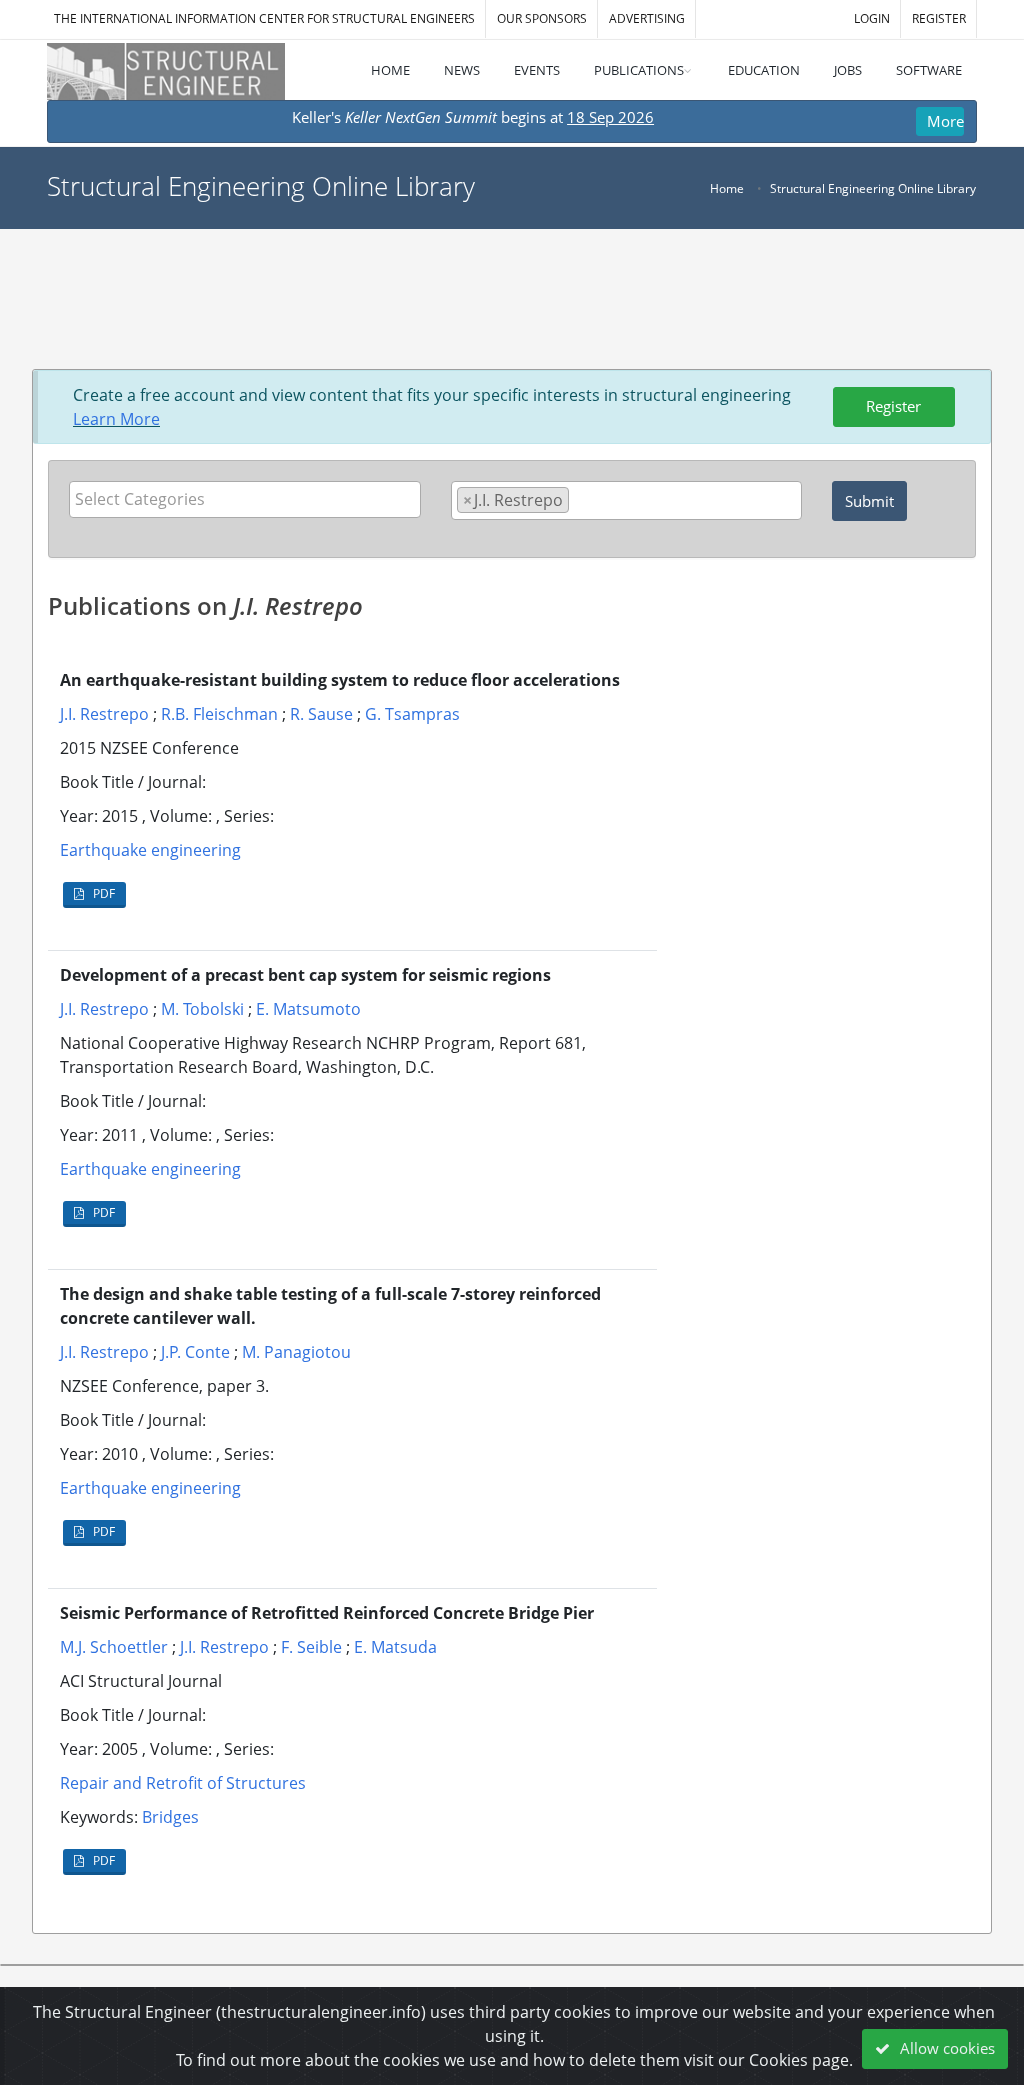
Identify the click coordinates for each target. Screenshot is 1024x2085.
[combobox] (245, 499)
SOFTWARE (929, 70)
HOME (390, 70)
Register (893, 406)
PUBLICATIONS (639, 70)
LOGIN (872, 18)
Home (727, 188)
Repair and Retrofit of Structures (183, 1783)
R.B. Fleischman (219, 714)
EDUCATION (764, 70)
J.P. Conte (195, 1352)
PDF (102, 893)
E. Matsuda (395, 1647)
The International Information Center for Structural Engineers (264, 18)
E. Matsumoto (308, 1009)
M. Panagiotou (296, 1352)
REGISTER (939, 18)
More (945, 121)
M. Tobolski (202, 1009)
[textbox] (250, 499)
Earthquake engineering (150, 850)
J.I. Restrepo (104, 714)
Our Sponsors (542, 18)
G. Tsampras (412, 714)
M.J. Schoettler (114, 1647)
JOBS (848, 70)
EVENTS (537, 70)
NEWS (462, 70)
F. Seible (311, 1647)
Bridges (170, 1817)
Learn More (116, 419)
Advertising (647, 18)
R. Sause (321, 714)
